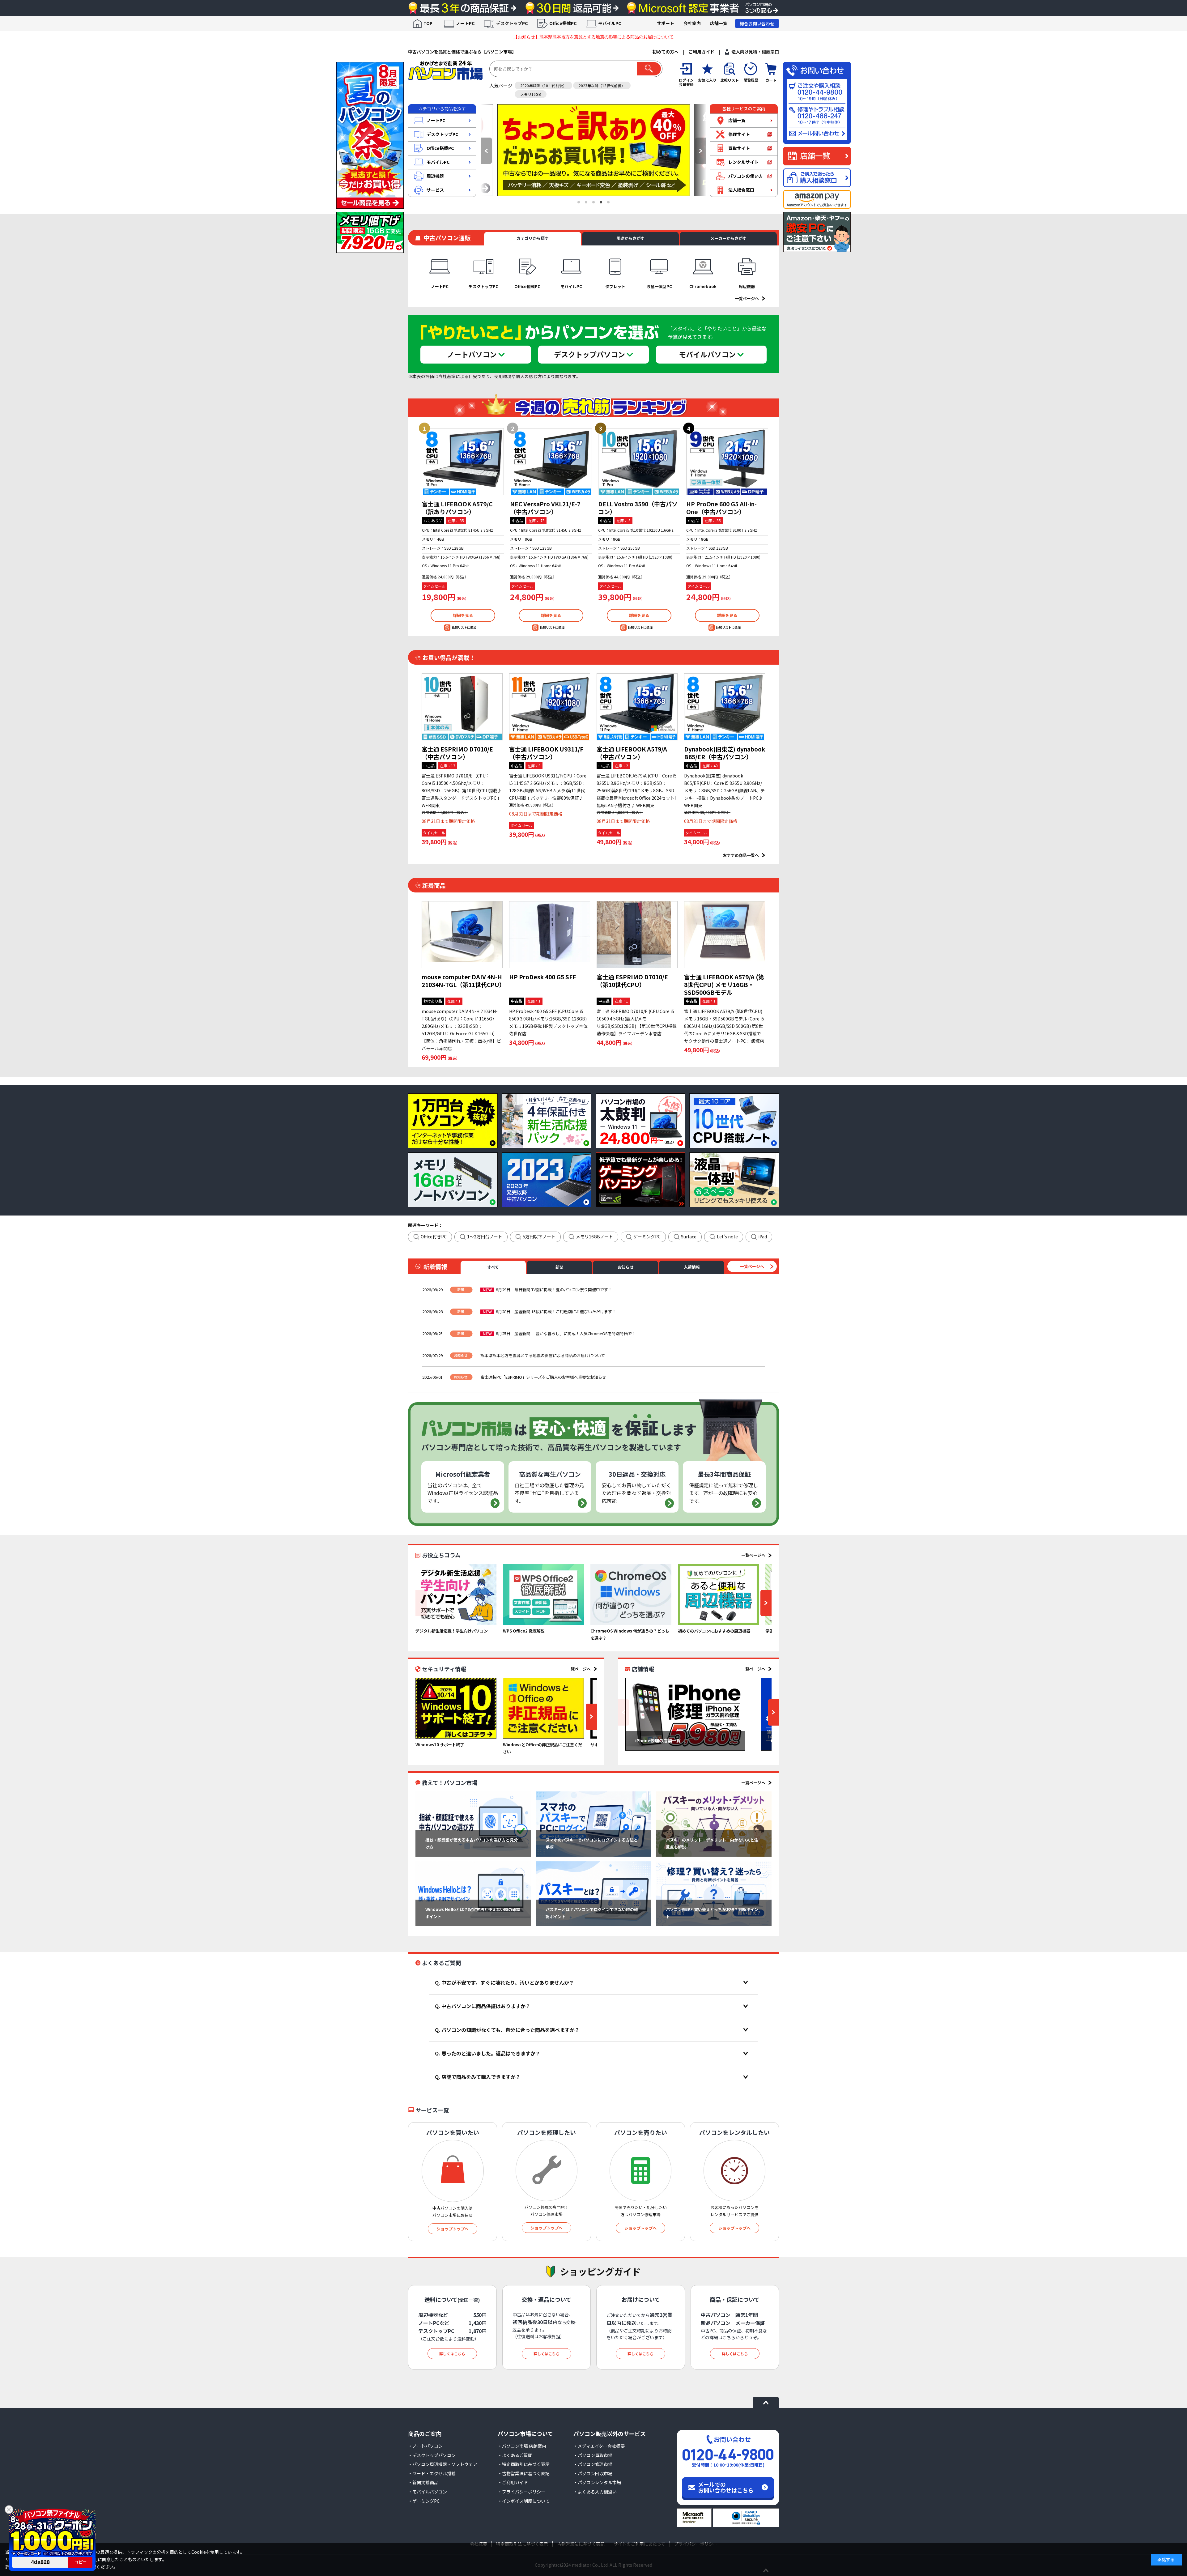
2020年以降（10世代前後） (543, 85)
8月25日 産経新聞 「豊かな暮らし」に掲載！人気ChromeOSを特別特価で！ (566, 1333)
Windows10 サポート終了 (440, 1745)
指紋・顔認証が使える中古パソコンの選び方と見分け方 (472, 1843)
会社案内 (692, 23)
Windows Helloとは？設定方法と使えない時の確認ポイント (473, 1913)
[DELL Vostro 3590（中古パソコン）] (639, 462)
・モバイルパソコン (428, 2492)
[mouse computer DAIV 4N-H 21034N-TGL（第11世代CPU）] (462, 935)
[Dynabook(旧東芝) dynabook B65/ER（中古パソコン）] (725, 707)
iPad (763, 1237)
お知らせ (626, 1267)
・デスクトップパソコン (432, 2455)
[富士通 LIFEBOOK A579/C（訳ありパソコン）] (463, 462)
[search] (649, 69)
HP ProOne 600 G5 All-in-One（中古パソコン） (721, 508)
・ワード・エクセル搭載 (432, 2473)
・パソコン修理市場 (593, 2464)
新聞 (559, 1267)
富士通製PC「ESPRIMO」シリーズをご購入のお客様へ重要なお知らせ (543, 1377)
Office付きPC (434, 1237)
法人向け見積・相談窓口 (755, 52)
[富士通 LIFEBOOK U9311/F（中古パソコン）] (550, 707)
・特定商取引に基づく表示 (524, 2464)
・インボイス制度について (524, 2501)
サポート (666, 23)
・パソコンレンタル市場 (597, 2482)
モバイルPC (610, 23)
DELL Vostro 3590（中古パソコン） (638, 508)
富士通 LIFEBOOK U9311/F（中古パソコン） (546, 753)
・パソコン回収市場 (593, 2473)
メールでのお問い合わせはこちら (726, 2487)
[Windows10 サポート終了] (456, 1708)
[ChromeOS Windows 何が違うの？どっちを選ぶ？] (631, 1594)
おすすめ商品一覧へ (741, 855)
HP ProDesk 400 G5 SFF (542, 977)
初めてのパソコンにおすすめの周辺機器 (714, 1631)
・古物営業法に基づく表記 (524, 2473)
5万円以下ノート (539, 1237)
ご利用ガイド (701, 52)
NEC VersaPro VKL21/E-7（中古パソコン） (545, 508)
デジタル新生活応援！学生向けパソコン (452, 1631)
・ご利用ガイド (513, 2482)
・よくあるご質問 (515, 2455)
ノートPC (465, 23)
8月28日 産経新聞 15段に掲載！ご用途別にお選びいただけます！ (556, 1311)
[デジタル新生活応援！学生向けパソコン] (456, 1594)
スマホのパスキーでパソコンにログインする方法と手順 (592, 1843)
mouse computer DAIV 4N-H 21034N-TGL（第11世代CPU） (463, 981)
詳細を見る (463, 615)
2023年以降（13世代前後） (602, 85)
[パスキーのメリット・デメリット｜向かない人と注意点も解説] (714, 1824)
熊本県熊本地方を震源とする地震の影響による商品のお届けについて (543, 1355)
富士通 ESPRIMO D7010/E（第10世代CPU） (632, 981)
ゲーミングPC (647, 1237)
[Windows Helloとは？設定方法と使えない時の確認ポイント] (473, 1894)
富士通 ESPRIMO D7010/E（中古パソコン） (457, 753)
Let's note (727, 1237)
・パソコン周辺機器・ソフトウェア (443, 2464)
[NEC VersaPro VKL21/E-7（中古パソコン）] (551, 462)
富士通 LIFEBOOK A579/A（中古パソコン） (632, 753)
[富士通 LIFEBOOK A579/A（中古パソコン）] (637, 707)
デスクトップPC (512, 23)
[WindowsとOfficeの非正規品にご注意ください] (543, 1708)
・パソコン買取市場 (593, 2455)
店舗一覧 (719, 23)
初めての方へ (666, 52)
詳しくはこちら (452, 2354)
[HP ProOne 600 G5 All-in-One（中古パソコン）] (727, 462)
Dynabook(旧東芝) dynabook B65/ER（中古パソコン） (725, 753)
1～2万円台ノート (485, 1237)
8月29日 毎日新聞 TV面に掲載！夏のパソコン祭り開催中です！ (554, 1290)
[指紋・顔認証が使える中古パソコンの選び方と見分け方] (473, 1824)
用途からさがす (630, 238)
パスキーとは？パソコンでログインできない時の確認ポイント (592, 1913)
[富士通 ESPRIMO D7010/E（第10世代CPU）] (637, 935)
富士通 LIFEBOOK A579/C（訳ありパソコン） (457, 508)
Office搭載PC (563, 23)
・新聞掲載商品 (423, 2482)
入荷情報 (692, 1267)
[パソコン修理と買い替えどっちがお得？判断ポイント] (714, 1894)
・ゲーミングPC (424, 2501)
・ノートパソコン (425, 2446)
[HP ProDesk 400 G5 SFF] (550, 935)
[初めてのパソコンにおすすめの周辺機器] (718, 1594)
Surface (689, 1237)
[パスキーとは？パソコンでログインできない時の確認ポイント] (593, 1894)
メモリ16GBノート (594, 1237)
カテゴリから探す (533, 238)
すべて (493, 1267)
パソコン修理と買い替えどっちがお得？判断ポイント (712, 1913)
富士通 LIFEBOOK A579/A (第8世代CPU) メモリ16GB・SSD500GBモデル (724, 984)
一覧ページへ (747, 298)
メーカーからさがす (728, 238)
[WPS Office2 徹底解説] (543, 1594)
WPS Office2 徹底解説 (524, 1631)
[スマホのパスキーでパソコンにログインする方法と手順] (593, 1824)
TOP (428, 23)
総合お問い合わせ (757, 23)
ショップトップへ (453, 2229)
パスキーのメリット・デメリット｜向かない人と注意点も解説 (712, 1843)
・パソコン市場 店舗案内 (522, 2446)
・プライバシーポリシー (521, 2492)
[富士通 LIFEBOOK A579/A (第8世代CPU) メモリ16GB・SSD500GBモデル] (725, 935)
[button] (486, 151)
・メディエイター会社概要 (599, 2446)
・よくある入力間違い (595, 2492)
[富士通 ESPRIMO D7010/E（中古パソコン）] (462, 707)
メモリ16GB (531, 94)
